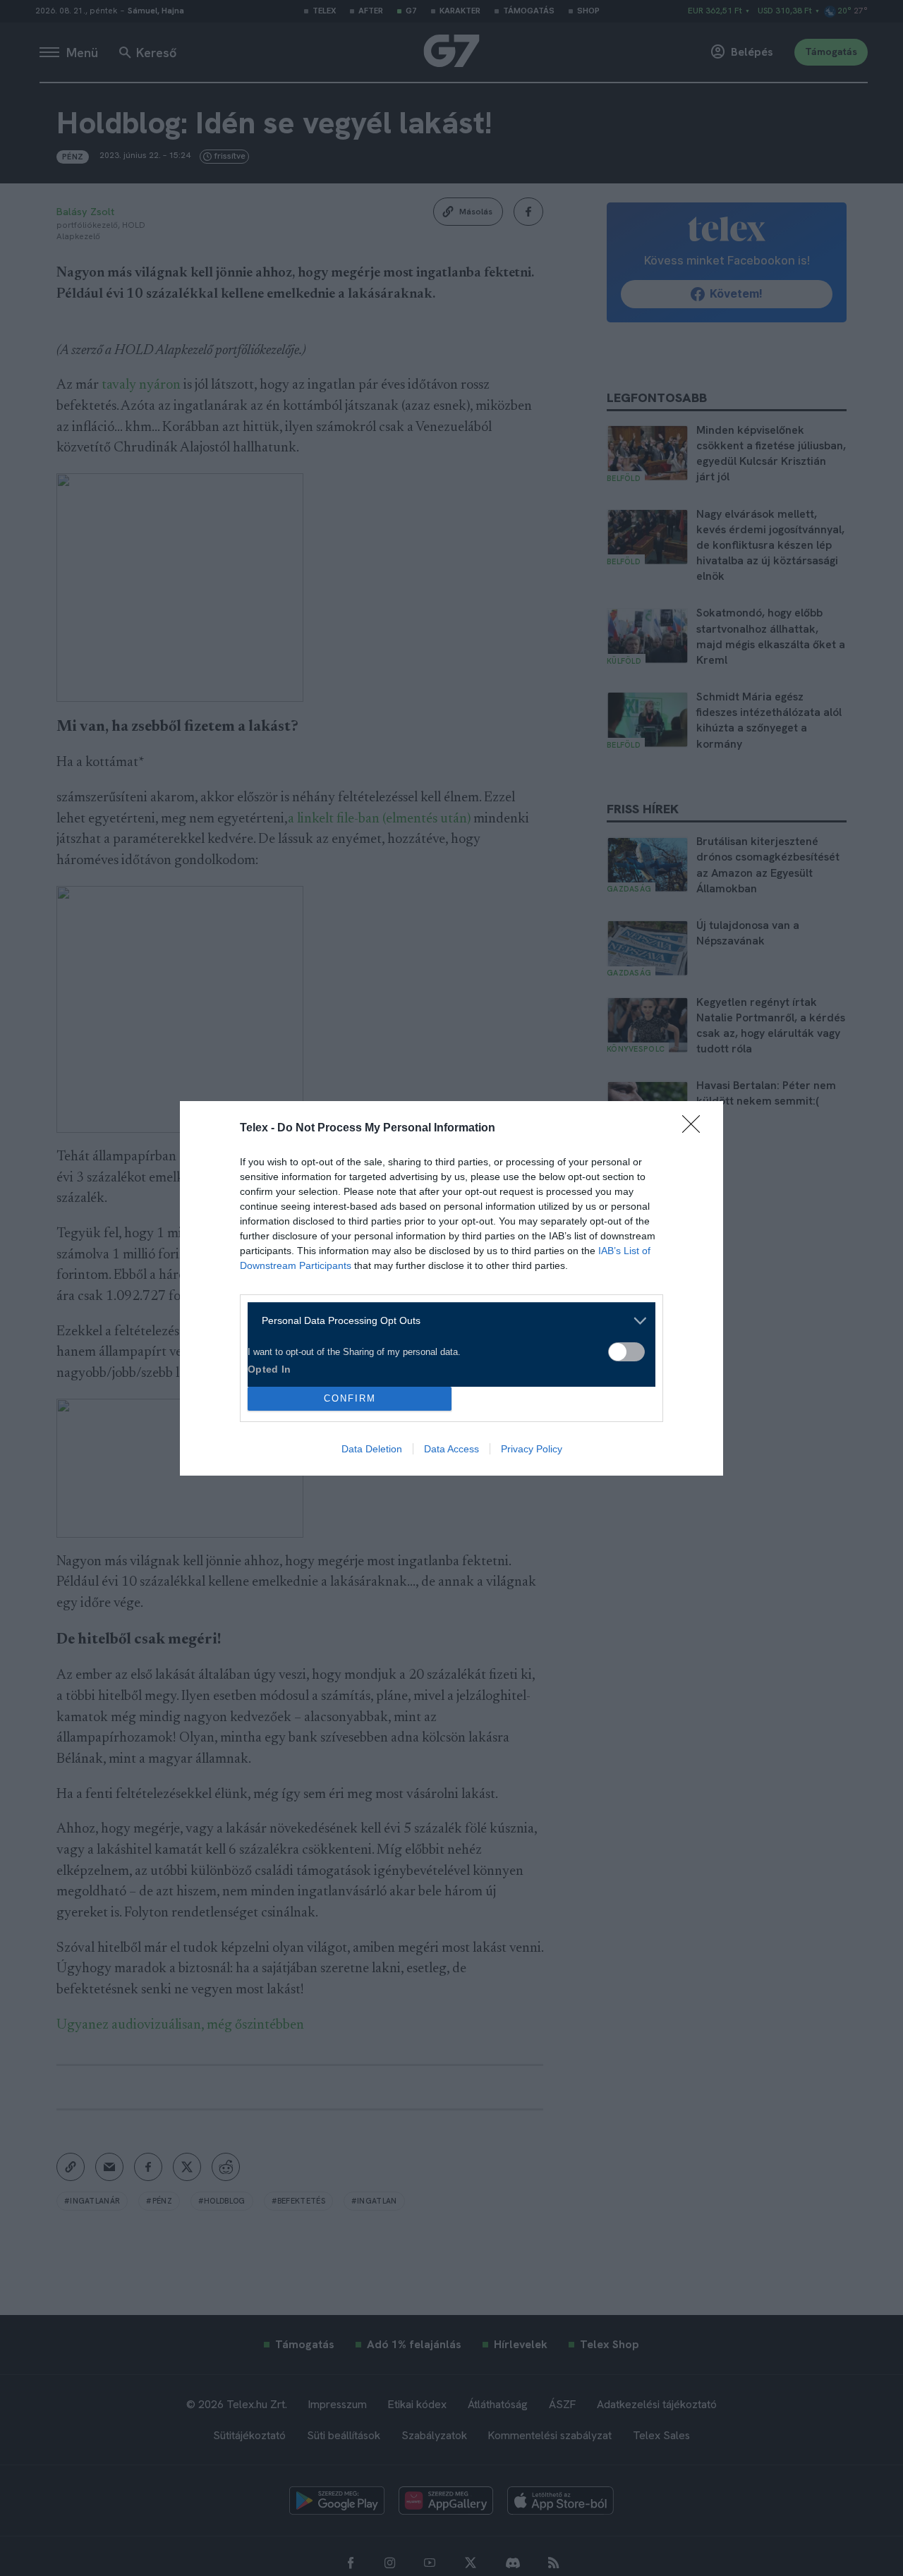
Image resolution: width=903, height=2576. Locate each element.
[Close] (696, 1129)
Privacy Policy (532, 1449)
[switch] (626, 1352)
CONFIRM (350, 1398)
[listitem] (446, 1321)
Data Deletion (372, 1449)
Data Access (451, 1449)
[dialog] (451, 1288)
